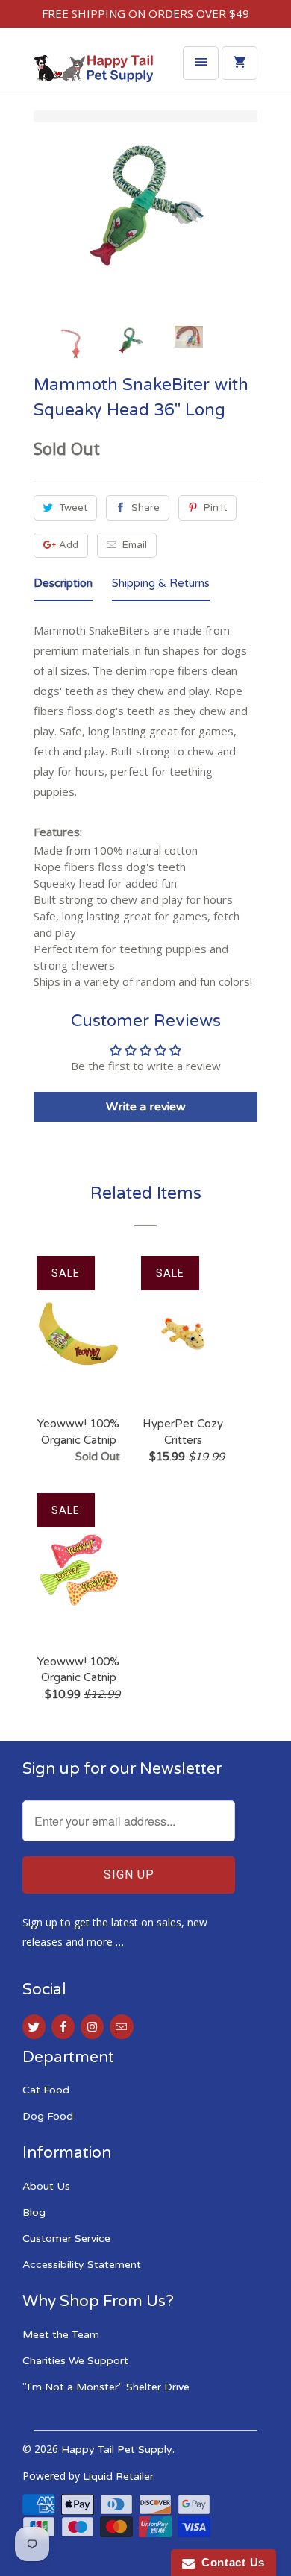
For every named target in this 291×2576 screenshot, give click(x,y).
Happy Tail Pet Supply (117, 2450)
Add (69, 545)
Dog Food (48, 2116)
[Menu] (201, 63)
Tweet (73, 508)
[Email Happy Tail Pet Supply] (121, 2027)
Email (135, 545)
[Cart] (240, 63)
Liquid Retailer (118, 2476)
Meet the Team (61, 2335)
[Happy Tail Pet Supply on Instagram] (92, 2027)
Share (145, 508)
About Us (46, 2186)
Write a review (146, 1107)
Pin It (215, 508)
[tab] (63, 586)
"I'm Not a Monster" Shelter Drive (106, 2387)
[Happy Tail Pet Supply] (93, 72)
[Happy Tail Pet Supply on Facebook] (63, 2027)
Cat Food (46, 2090)
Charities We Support (75, 2361)
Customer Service (66, 2239)
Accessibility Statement (82, 2265)
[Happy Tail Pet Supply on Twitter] (34, 2027)
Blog (34, 2212)
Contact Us (230, 2562)
